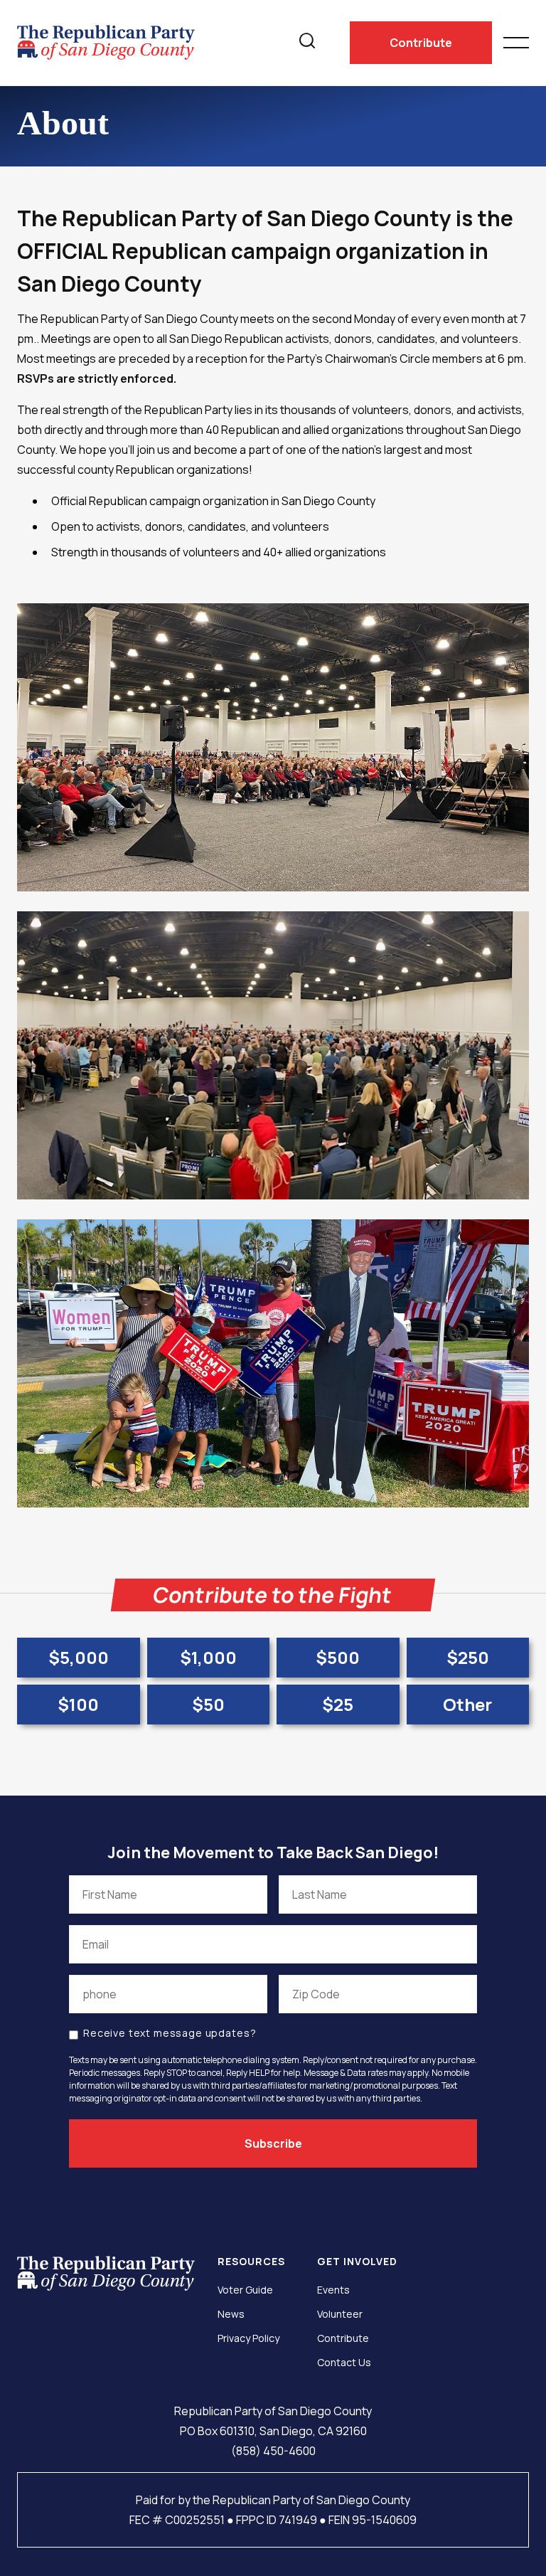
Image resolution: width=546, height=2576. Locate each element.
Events (333, 2290)
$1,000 (208, 1657)
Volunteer (340, 2314)
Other (467, 1704)
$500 (338, 1657)
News (231, 2314)
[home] (106, 42)
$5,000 (79, 1657)
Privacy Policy (248, 2338)
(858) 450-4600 (273, 2451)
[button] (516, 37)
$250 (468, 1657)
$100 (78, 1704)
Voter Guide (245, 2290)
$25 (338, 1704)
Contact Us (344, 2363)
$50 (208, 1704)
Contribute (421, 43)
